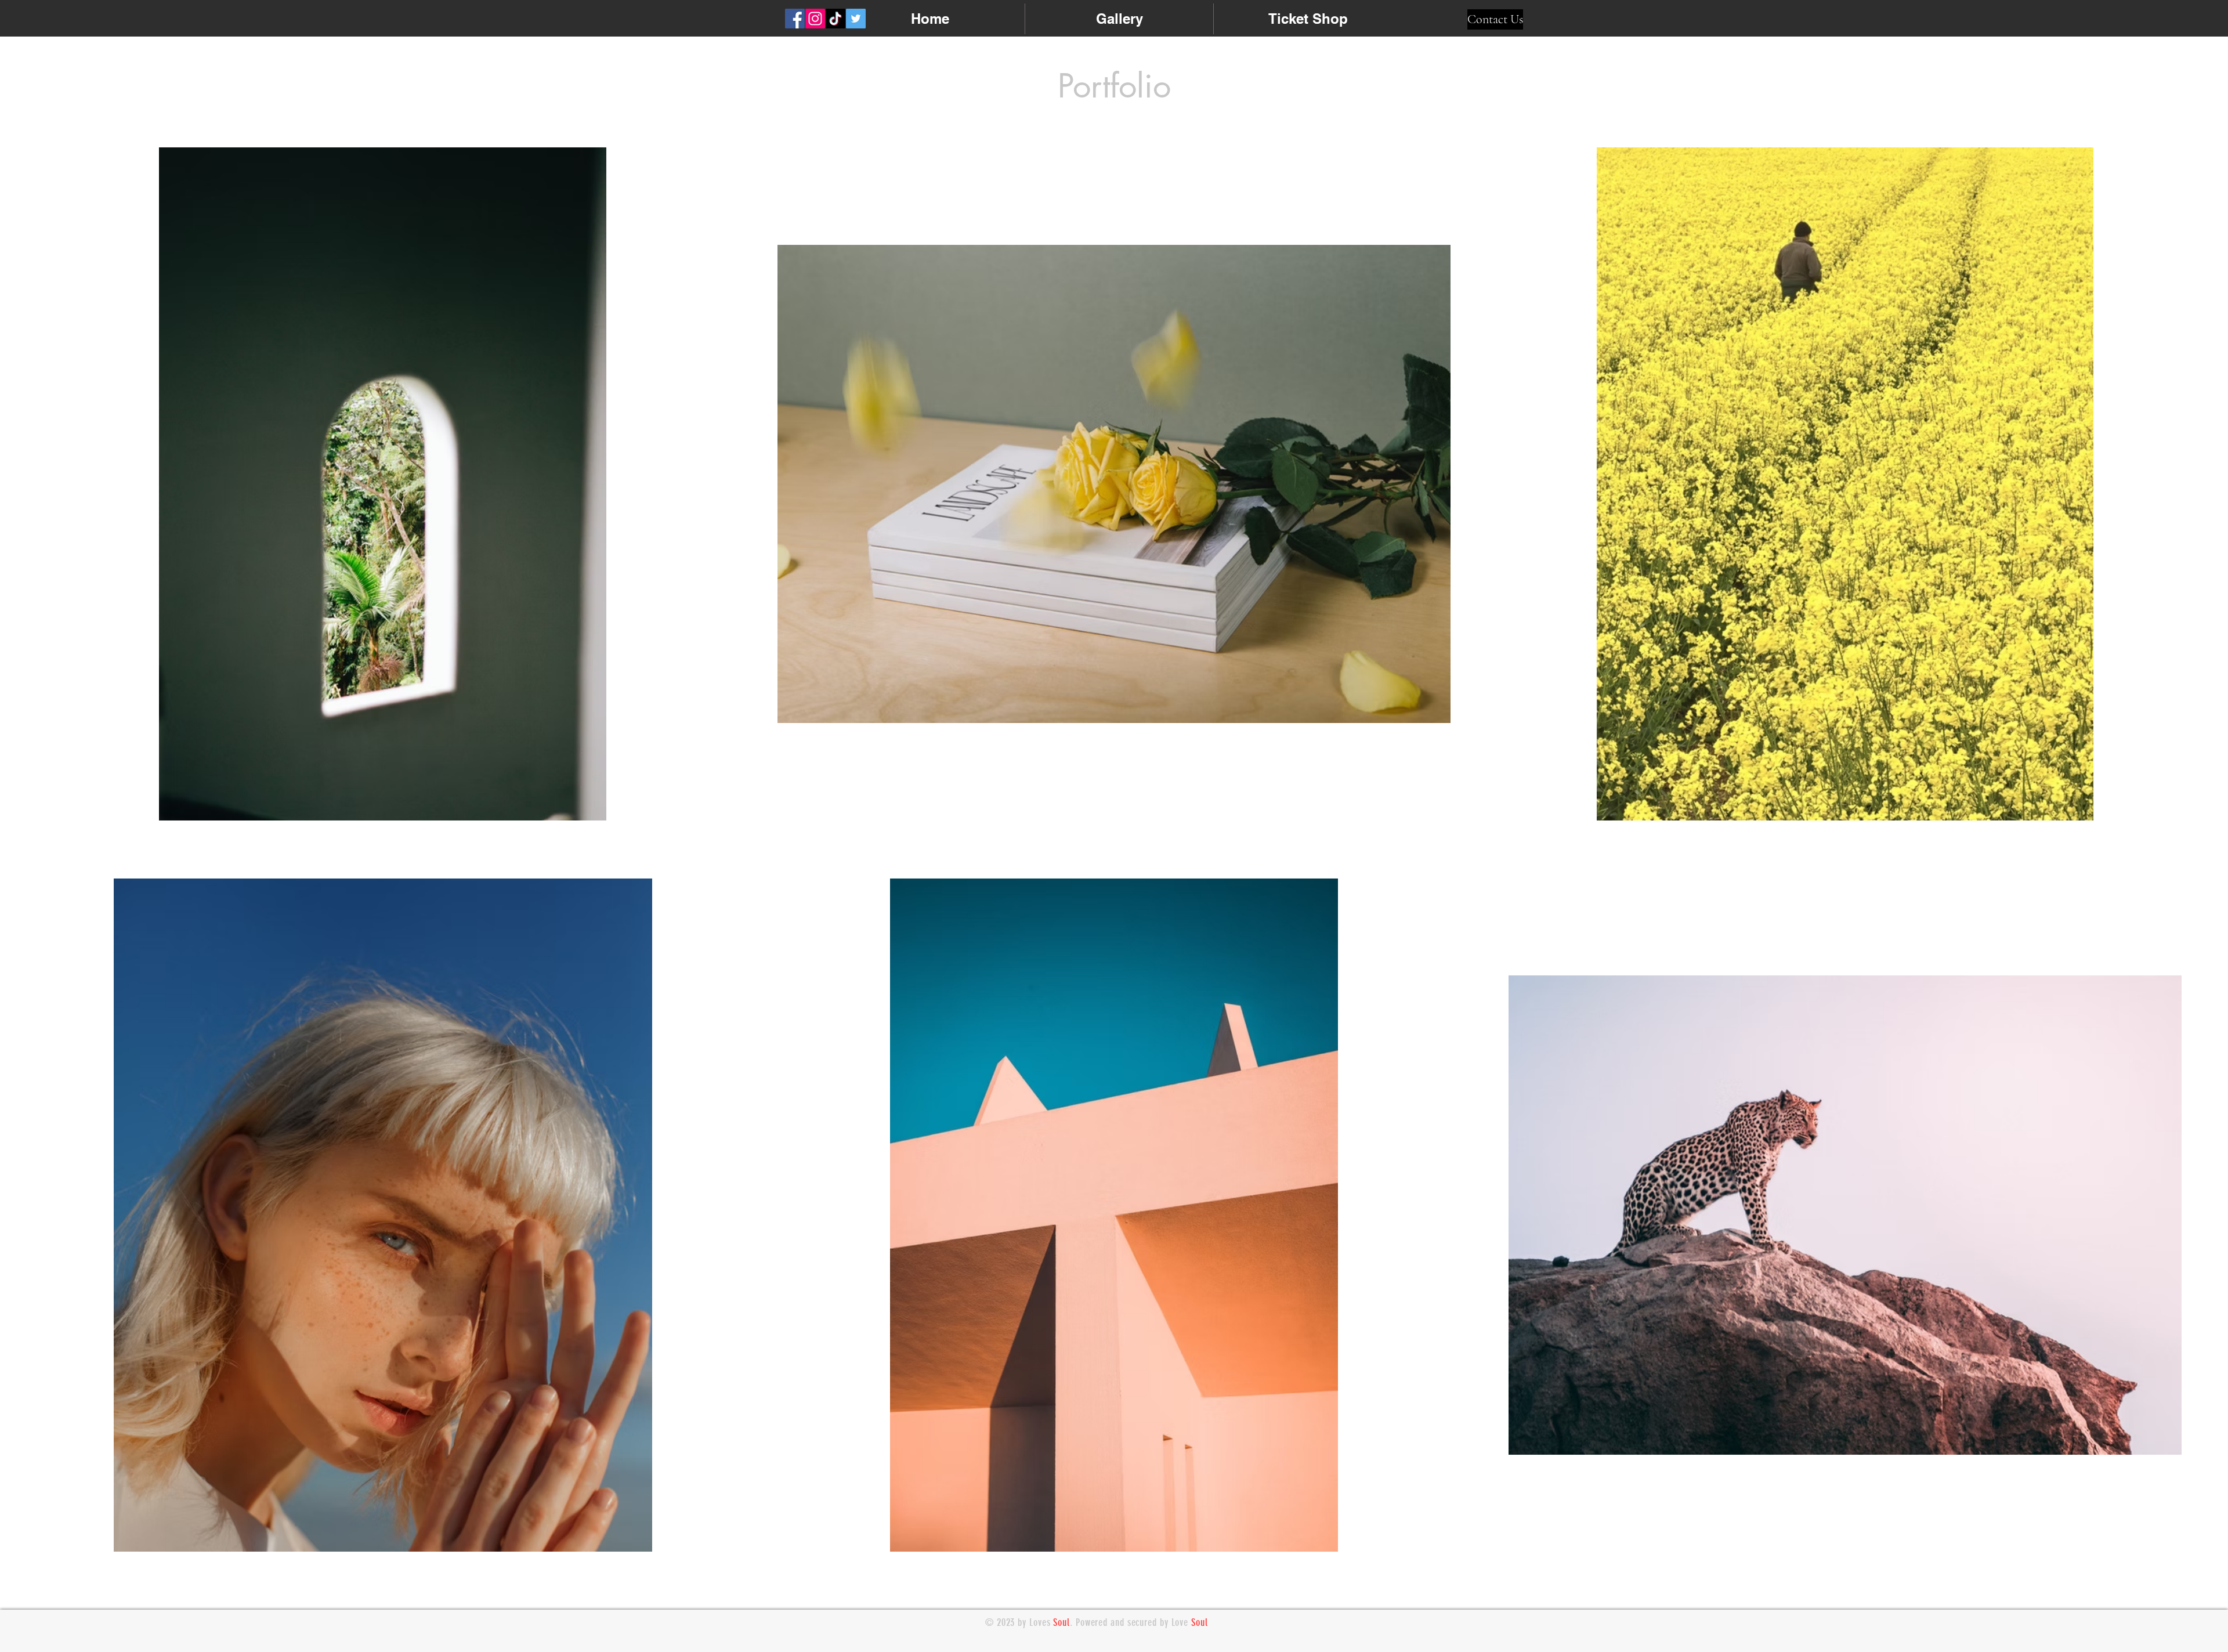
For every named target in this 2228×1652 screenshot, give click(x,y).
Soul (1061, 1622)
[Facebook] (795, 19)
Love (1182, 1622)
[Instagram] (815, 19)
